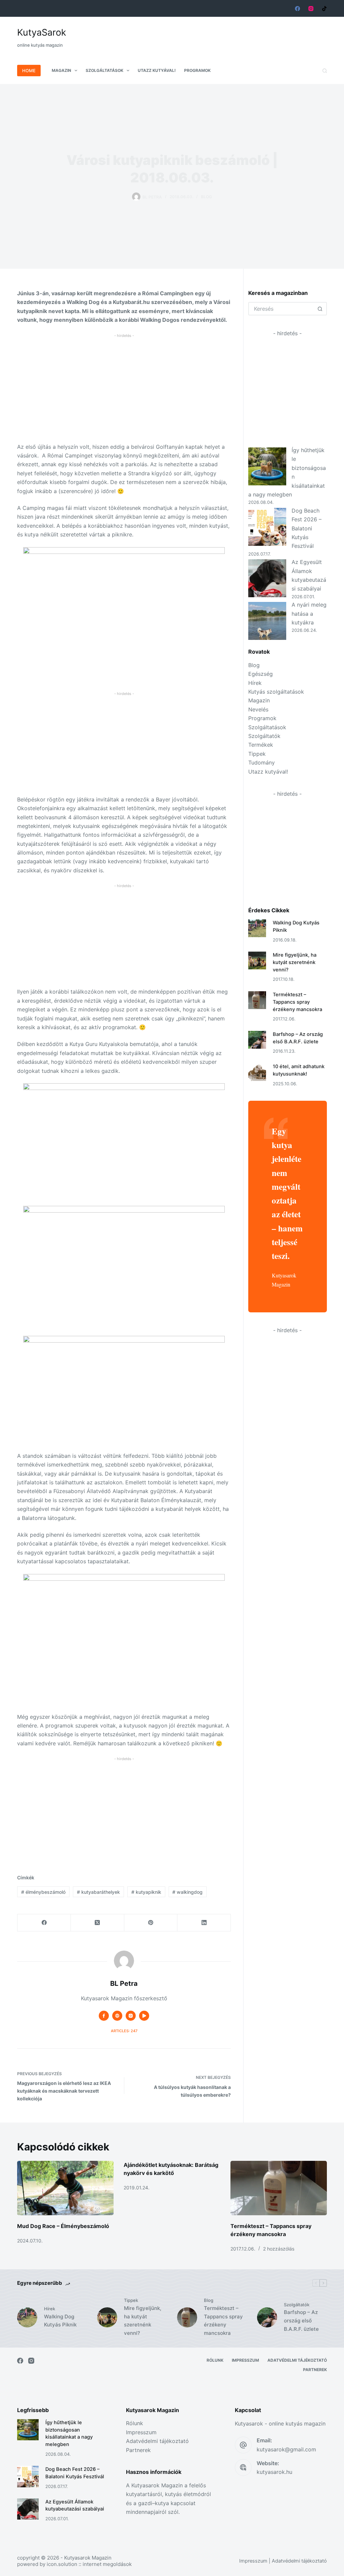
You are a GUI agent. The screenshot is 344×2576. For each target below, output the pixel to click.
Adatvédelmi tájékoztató (297, 2360)
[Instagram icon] (131, 2016)
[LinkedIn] (204, 1923)
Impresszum (245, 2360)
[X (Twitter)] (98, 1923)
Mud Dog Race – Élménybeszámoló (63, 2226)
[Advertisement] (205, 33)
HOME (29, 71)
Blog (206, 197)
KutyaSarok (42, 32)
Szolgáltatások (104, 70)
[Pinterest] (151, 1923)
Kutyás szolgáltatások (276, 692)
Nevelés (258, 709)
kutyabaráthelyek (98, 1892)
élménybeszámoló (43, 1892)
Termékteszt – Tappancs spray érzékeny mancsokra (297, 1002)
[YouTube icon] (144, 2016)
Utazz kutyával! (157, 70)
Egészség (261, 674)
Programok (197, 70)
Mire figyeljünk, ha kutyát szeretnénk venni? (295, 962)
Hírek (255, 683)
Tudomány (262, 762)
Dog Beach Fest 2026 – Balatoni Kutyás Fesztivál (307, 528)
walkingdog (187, 1892)
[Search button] (320, 309)
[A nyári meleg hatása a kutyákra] (267, 621)
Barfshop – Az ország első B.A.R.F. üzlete (301, 2321)
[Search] (325, 71)
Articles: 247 (124, 2031)
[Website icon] (117, 2016)
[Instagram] (311, 9)
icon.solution (62, 2564)
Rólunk (215, 2360)
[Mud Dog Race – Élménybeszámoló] (65, 2188)
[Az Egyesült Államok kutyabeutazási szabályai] (267, 578)
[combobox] (282, 309)
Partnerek (315, 2370)
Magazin (61, 70)
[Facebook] (297, 9)
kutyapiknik (146, 1892)
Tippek (257, 754)
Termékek (261, 745)
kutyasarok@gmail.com (286, 2449)
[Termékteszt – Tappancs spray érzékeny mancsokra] (257, 1000)
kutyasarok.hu (274, 2472)
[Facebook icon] (104, 2016)
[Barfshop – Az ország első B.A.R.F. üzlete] (257, 1040)
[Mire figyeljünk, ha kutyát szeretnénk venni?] (257, 960)
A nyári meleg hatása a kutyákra (309, 614)
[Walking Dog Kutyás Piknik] (257, 928)
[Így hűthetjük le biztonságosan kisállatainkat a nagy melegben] (267, 466)
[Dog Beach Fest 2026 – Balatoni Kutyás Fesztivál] (267, 527)
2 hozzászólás (279, 2249)
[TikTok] (324, 9)
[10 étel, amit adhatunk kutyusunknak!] (257, 1072)
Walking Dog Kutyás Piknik (60, 2321)
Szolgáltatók (264, 736)
